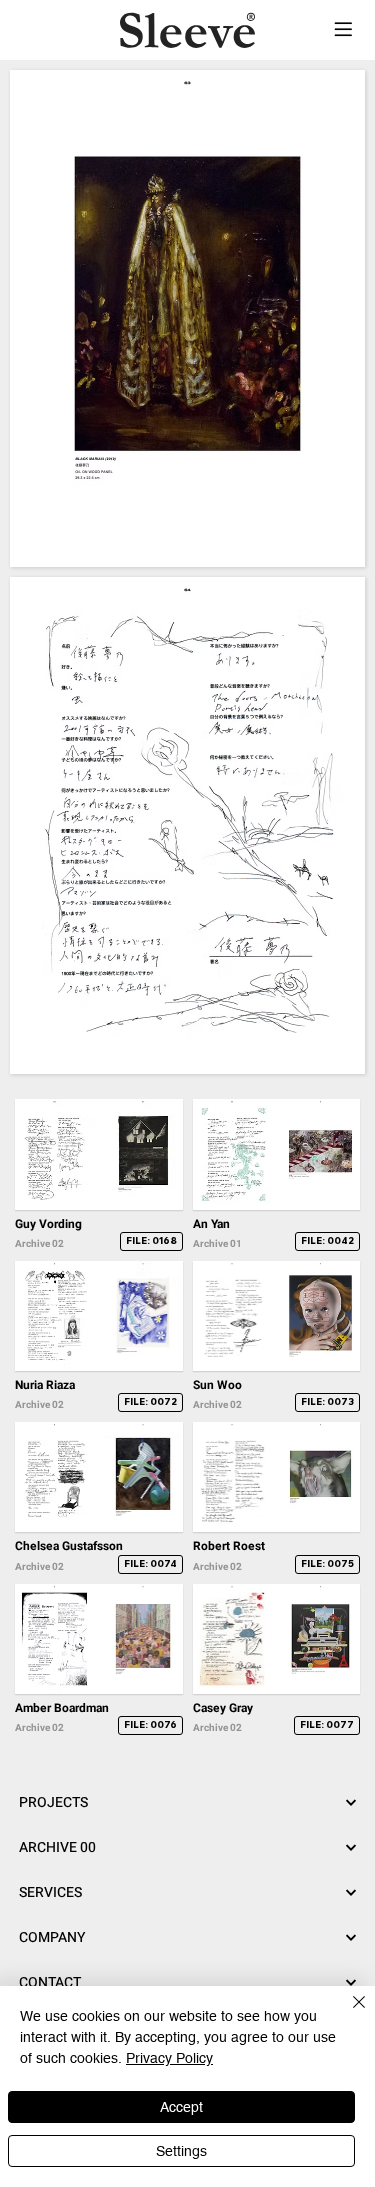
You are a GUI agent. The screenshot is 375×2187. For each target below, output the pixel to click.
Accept (181, 2107)
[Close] (347, 2014)
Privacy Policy (169, 2058)
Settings (181, 2151)
